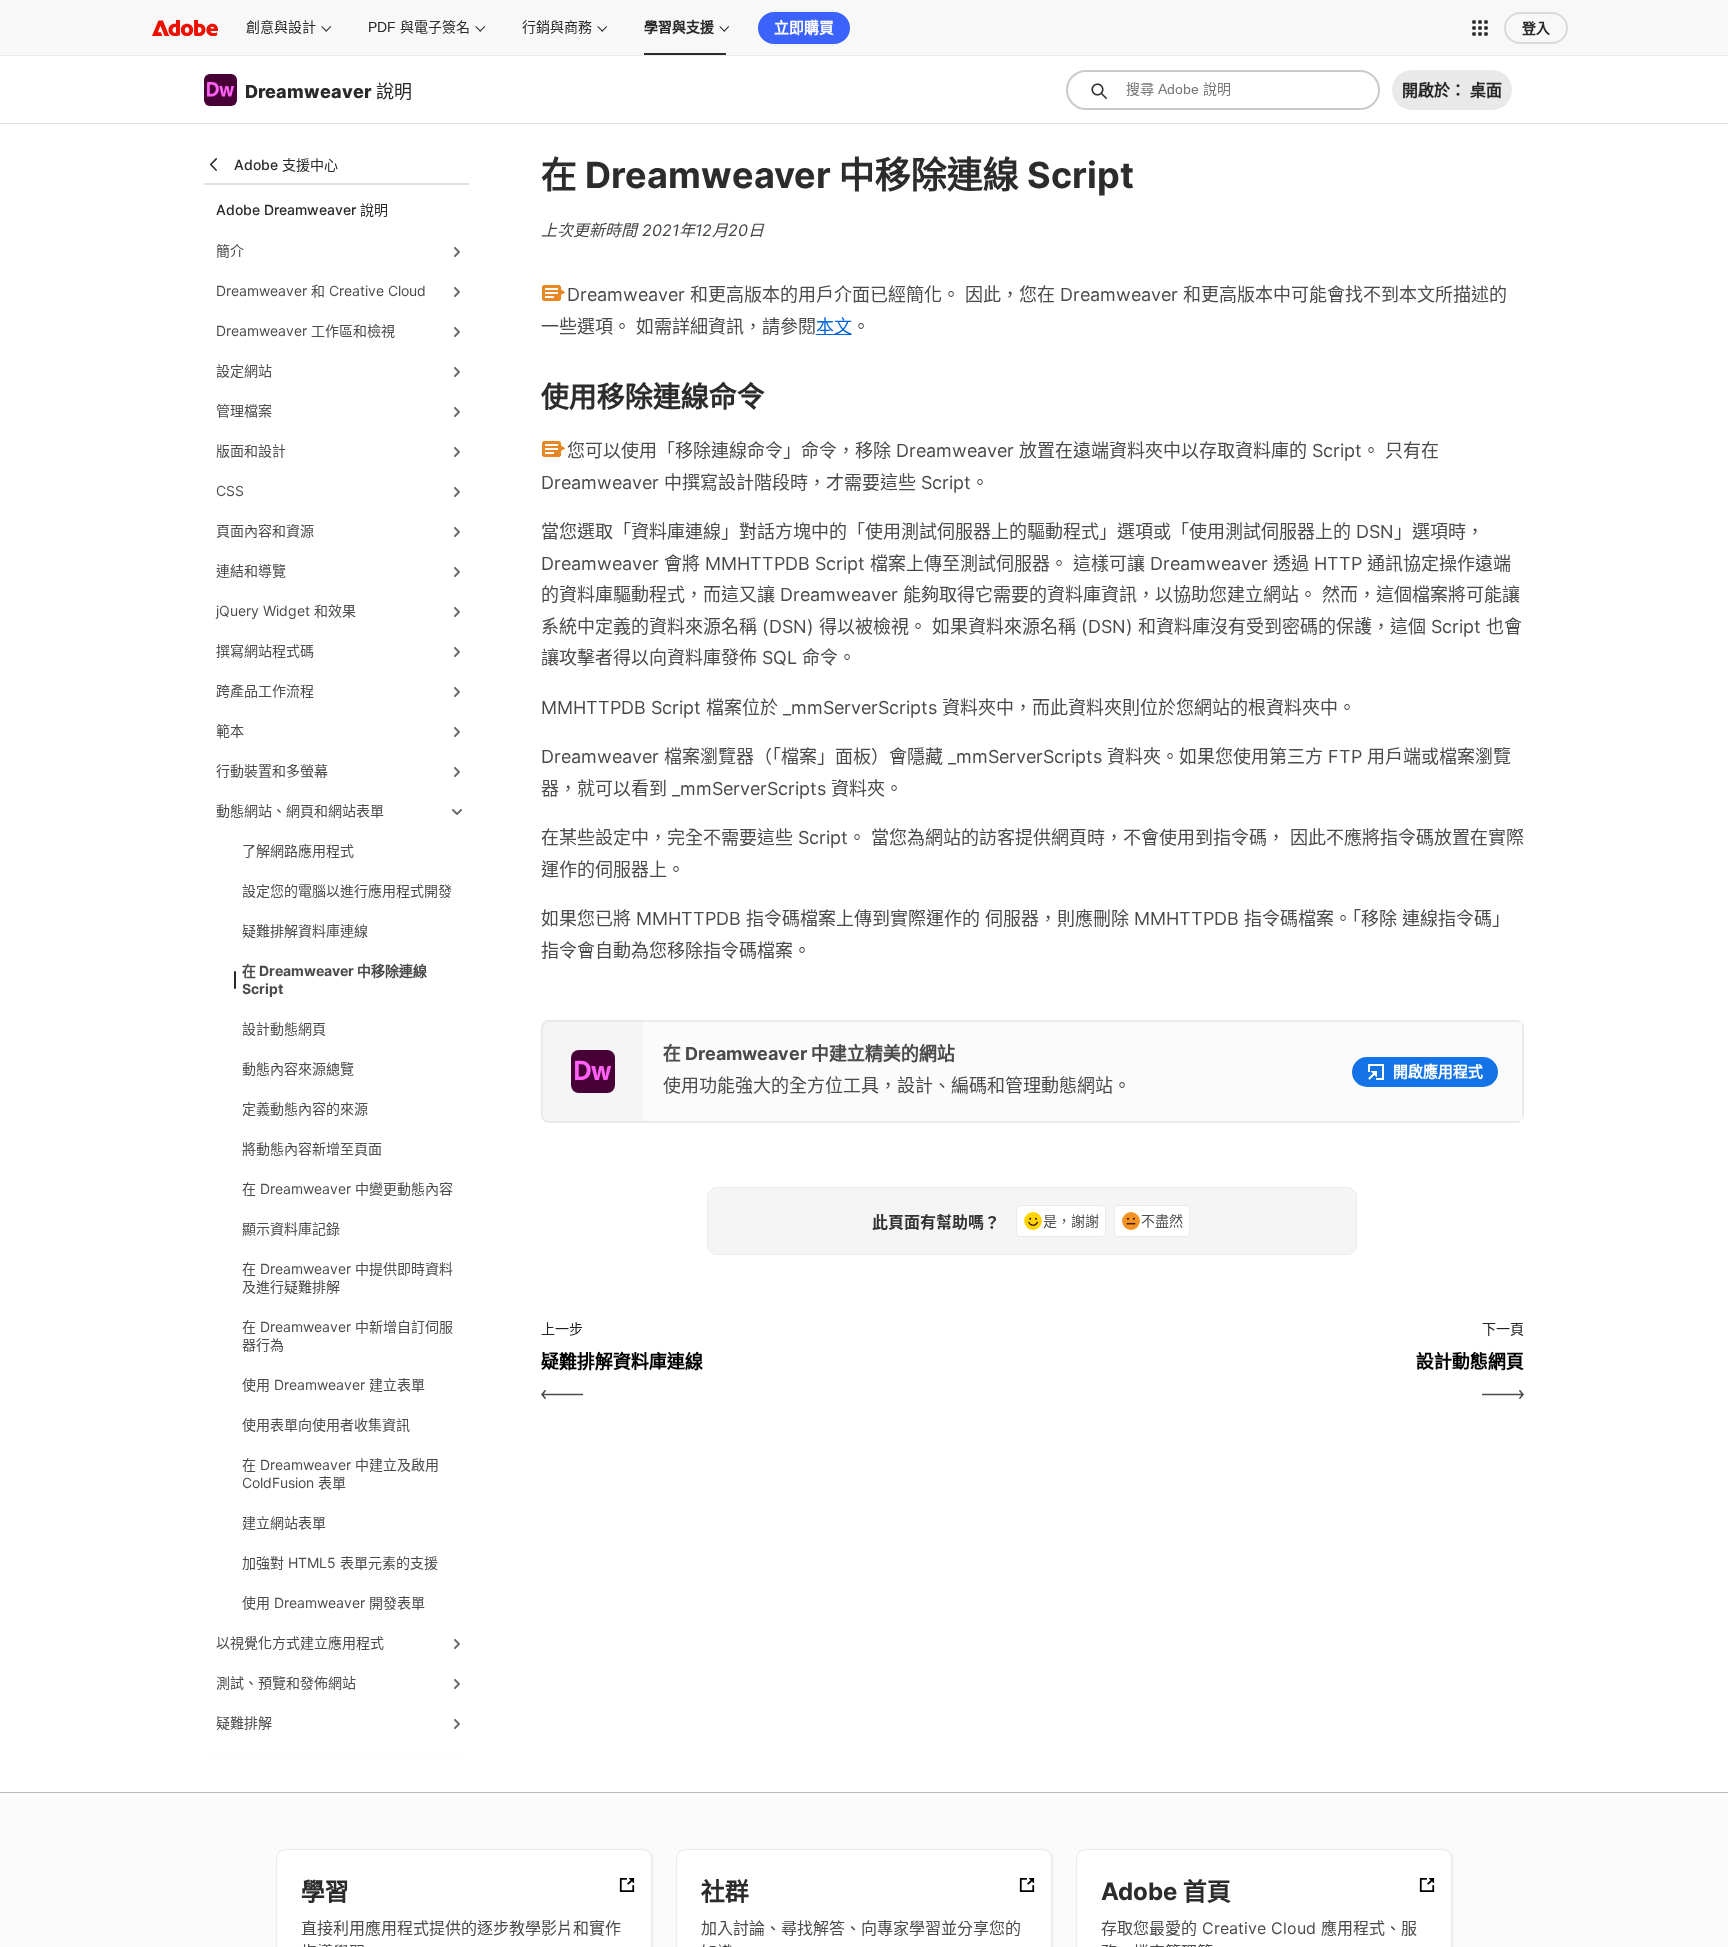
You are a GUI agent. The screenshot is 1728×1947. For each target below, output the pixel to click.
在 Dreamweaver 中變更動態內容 (347, 1188)
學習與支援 (679, 27)
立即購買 (804, 27)
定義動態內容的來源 (305, 1108)
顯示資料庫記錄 (291, 1228)
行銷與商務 (557, 27)
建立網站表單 (284, 1522)
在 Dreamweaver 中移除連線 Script (334, 979)
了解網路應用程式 (298, 850)
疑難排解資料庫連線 (305, 930)
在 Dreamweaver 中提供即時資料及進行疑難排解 (347, 1277)
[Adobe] (185, 27)
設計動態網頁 (284, 1028)
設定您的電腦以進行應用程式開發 (347, 890)
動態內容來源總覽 (298, 1068)
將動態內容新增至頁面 (312, 1148)
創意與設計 (281, 27)
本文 (834, 326)
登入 (1536, 28)
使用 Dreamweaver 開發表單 (333, 1602)
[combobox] (1223, 90)
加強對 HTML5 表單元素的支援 (340, 1562)
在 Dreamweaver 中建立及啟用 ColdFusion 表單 (340, 1473)
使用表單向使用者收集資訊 (326, 1424)
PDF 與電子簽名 (419, 27)
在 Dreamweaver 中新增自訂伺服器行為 (347, 1335)
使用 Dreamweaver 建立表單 (333, 1384)
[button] (1480, 28)
